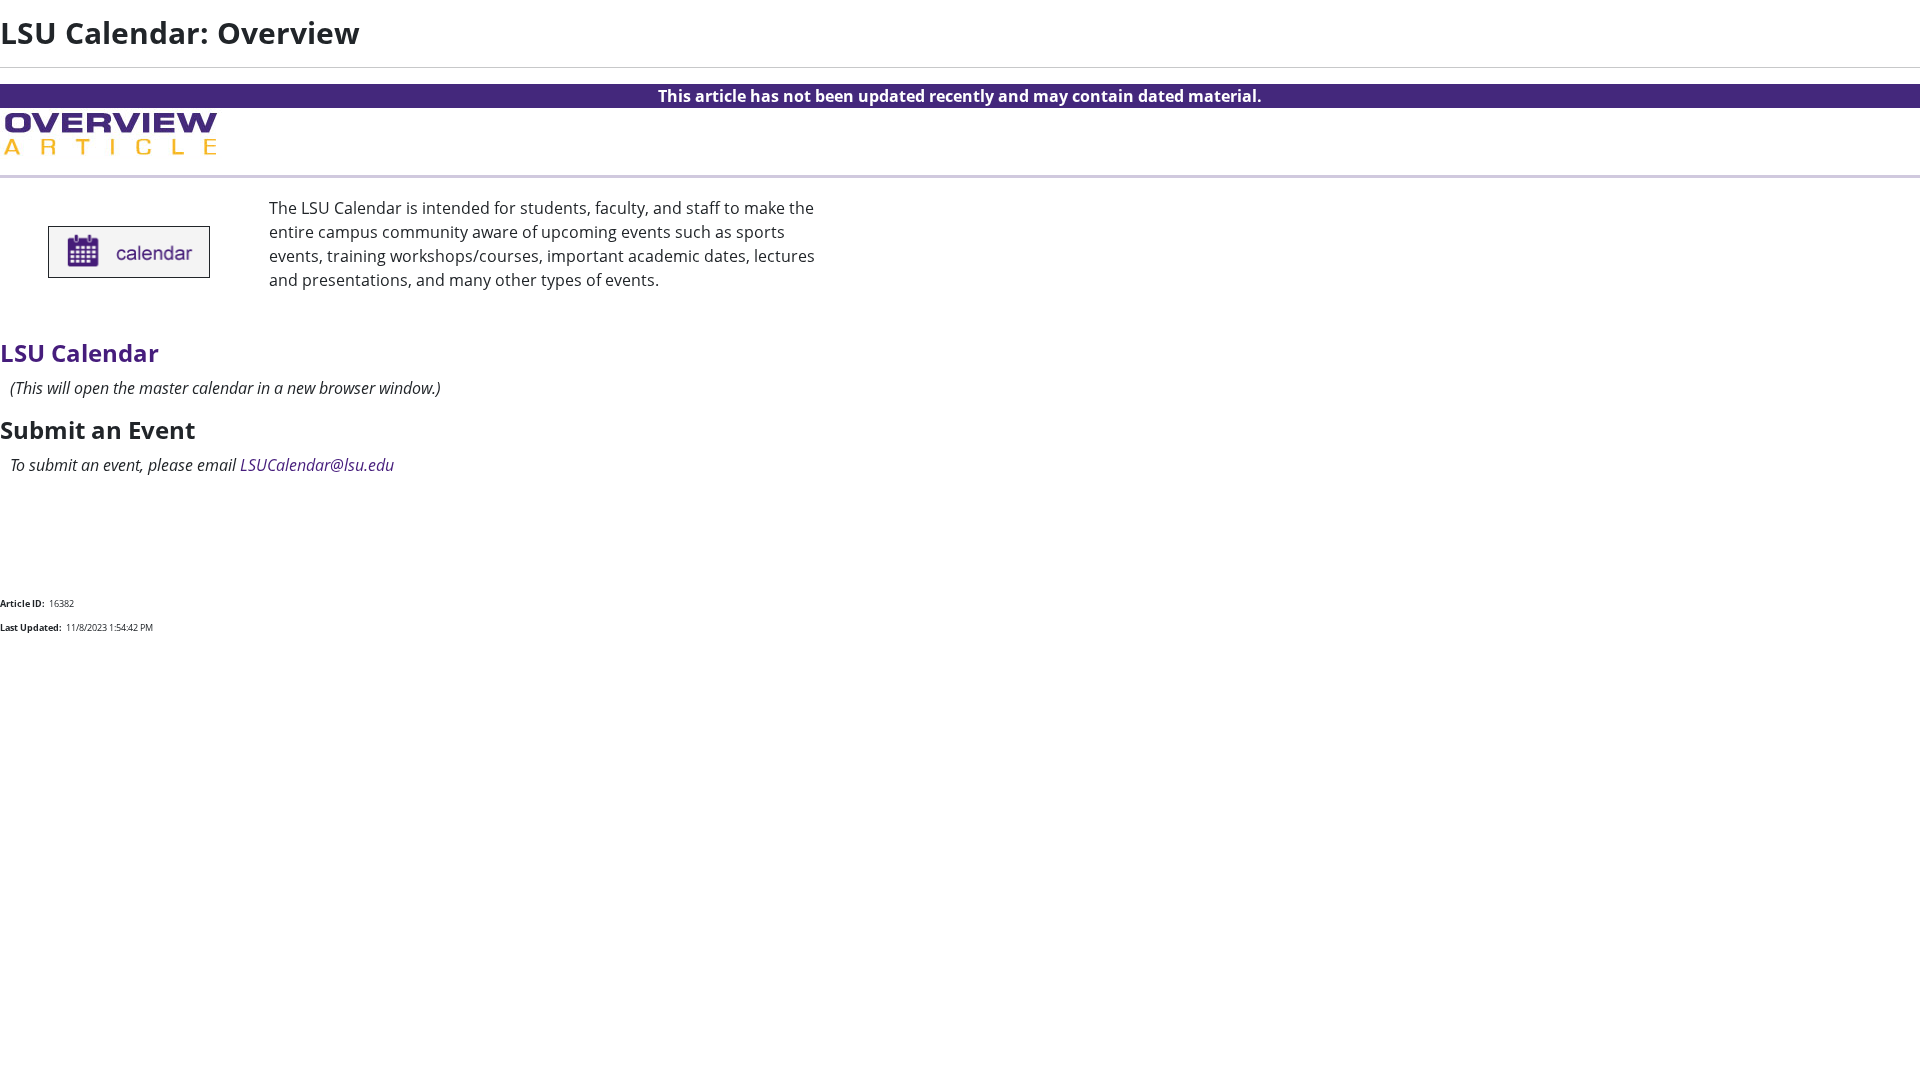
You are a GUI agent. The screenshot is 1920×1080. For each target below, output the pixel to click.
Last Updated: (31, 627)
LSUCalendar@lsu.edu (317, 465)
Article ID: (22, 603)
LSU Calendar (79, 352)
